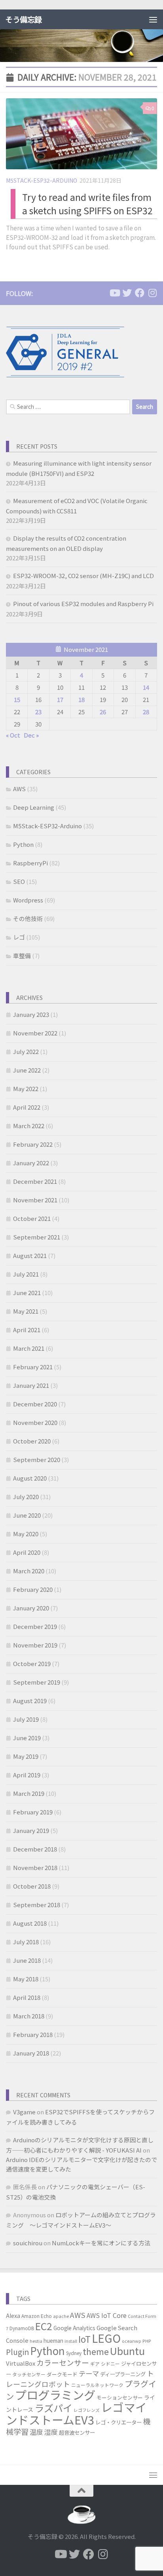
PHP (147, 2341)
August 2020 (30, 1478)
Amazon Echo (37, 2316)
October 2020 (32, 1441)
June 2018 (27, 1960)
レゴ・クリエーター (118, 2422)
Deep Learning (34, 807)
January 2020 (31, 1608)
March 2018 (29, 2016)
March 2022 (29, 1126)
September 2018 (37, 1905)
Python (23, 844)
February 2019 (33, 1812)
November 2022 (35, 1033)
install (71, 2341)
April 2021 (27, 1330)
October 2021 (32, 1218)
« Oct (13, 735)
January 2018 (31, 2053)
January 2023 (31, 1014)
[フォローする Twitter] (127, 293)
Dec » (31, 735)
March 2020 (29, 1571)
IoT (84, 2339)
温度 (36, 2432)
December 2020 (35, 1404)
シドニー (110, 2364)
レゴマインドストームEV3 (76, 2413)
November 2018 (35, 1867)
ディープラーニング (123, 2374)
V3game (24, 2112)
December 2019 (35, 1626)
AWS (19, 789)
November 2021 (35, 1200)
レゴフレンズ (87, 2410)
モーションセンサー (120, 2397)
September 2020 (37, 1459)
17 (60, 699)
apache (61, 2316)
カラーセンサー (63, 2362)
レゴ (19, 937)
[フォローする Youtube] (114, 293)
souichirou (28, 2243)
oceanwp (132, 2341)
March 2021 (29, 1348)
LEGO (106, 2338)
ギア (95, 2364)
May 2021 (26, 1311)
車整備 (22, 956)
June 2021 (27, 1293)
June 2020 (27, 1515)
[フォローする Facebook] (140, 293)
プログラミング (55, 2394)
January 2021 (31, 1385)
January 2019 (31, 1830)
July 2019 (26, 1719)
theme (96, 2351)
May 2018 (26, 1979)
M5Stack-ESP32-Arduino (42, 180)
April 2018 (27, 1997)
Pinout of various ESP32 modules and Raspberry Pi (83, 604)
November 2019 (35, 1645)
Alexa (13, 2316)
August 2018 (30, 1923)
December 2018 (35, 1849)
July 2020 (26, 1497)
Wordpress (28, 900)
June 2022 (27, 1070)
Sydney (74, 2353)
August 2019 (30, 1701)
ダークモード (62, 2374)
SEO (19, 881)
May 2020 (26, 1534)
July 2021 (26, 1274)
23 (38, 712)
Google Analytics (74, 2328)
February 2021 (33, 1367)
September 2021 (37, 1237)
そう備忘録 (24, 19)
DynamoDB (22, 2328)
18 (81, 699)
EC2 (44, 2326)
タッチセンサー (29, 2374)
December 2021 (35, 1181)
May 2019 (26, 1756)
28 (146, 712)
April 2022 (27, 1107)
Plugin (17, 2352)
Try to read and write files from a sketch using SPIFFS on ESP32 (87, 204)
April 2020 (27, 1552)
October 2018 (32, 1886)
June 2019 (27, 1738)
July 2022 (26, 1051)
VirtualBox (21, 2363)
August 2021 (30, 1255)
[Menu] (153, 19)
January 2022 (31, 1163)
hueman (53, 2340)
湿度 (51, 2432)
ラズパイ (53, 2408)
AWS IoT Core (107, 2315)
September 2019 (37, 1682)
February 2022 (33, 1144)
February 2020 (33, 1589)
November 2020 (35, 1422)
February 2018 (33, 2034)
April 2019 (27, 1775)
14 (146, 687)
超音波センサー (77, 2432)
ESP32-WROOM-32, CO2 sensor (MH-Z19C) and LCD (83, 576)
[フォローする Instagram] (152, 293)
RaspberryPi (30, 863)
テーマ (89, 2373)
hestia (36, 2341)
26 (103, 712)
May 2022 (26, 1089)
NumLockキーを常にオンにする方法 (101, 2243)
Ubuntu (127, 2351)
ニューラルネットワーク (97, 2385)
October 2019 (32, 1663)
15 (17, 699)
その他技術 (28, 918)
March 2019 (29, 1793)
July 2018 (26, 1942)
